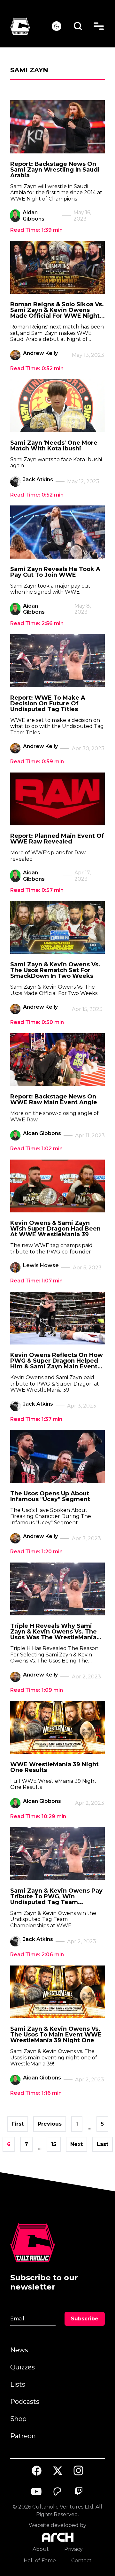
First (18, 2124)
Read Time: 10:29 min (38, 1816)
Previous (50, 2124)
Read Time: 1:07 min (36, 1281)
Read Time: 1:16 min (36, 2093)
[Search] (78, 26)
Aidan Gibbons (34, 216)
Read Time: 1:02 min (36, 1149)
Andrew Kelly (40, 353)
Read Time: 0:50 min (37, 1022)
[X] (57, 2471)
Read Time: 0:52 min (37, 368)
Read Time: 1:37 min (36, 1419)
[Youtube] (37, 2492)
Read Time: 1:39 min (36, 230)
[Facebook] (37, 2471)
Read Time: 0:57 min (37, 890)
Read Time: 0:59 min (37, 762)
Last (103, 2144)
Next (77, 2144)
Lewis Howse (41, 1265)
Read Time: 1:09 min (37, 1690)
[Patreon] (57, 2492)
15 (54, 2144)
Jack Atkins (38, 480)
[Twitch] (79, 2492)
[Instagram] (79, 2470)
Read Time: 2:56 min (37, 623)
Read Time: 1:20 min (36, 1552)
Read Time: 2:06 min (37, 1955)
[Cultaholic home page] (31, 26)
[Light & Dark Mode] (57, 26)
